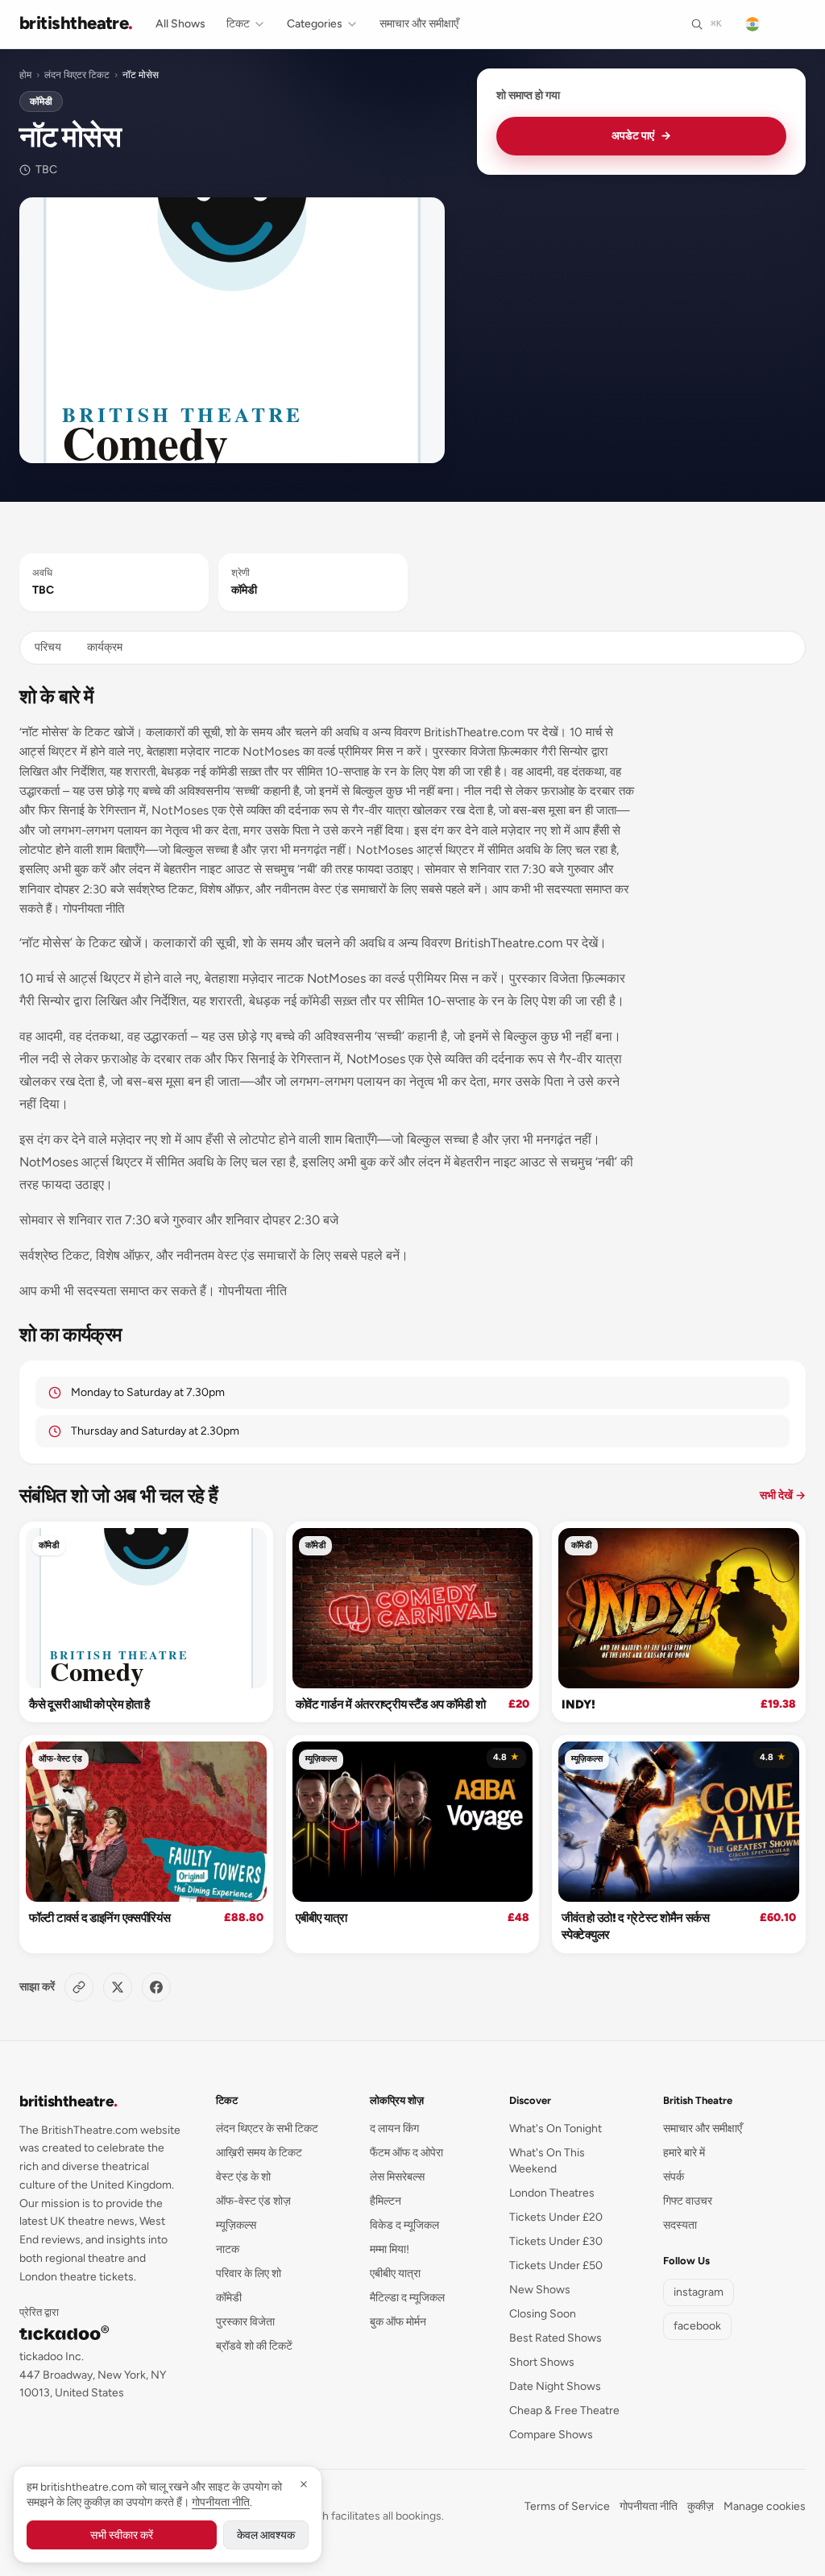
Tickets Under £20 (556, 2217)
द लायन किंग (394, 2129)
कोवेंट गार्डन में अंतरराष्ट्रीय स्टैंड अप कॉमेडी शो (391, 1704)
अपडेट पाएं (641, 136)
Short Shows (542, 2362)
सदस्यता (680, 2225)
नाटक (228, 2249)
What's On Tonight (556, 2129)
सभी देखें (783, 1495)
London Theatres (552, 2193)
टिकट (238, 24)
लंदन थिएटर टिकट (77, 75)
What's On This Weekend (547, 2161)
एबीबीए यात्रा (321, 1918)
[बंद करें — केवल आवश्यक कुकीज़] (304, 2484)
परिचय (48, 647)
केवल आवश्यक (266, 2535)
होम (25, 75)
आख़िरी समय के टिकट (259, 2153)
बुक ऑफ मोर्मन (398, 2322)
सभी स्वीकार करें (122, 2535)
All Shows (180, 24)
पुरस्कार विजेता (245, 2322)
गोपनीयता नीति (649, 2506)
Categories (315, 24)
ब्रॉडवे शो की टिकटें (254, 2346)
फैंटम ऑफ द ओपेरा (406, 2153)
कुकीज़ (701, 2506)
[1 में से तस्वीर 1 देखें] (232, 330)
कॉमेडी (41, 101)
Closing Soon (543, 2314)
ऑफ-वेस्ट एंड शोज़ (253, 2201)
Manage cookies (765, 2506)
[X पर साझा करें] (118, 1987)
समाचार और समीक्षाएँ (419, 24)
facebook (697, 2326)
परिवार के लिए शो (249, 2274)
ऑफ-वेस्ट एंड (60, 1759)
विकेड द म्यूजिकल (404, 2225)
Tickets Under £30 (556, 2241)
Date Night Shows (555, 2386)
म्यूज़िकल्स (321, 1759)
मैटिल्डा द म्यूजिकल (407, 2298)
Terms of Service (567, 2506)
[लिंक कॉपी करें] (79, 1987)
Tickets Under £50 (556, 2265)
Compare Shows (551, 2435)
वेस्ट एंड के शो (243, 2177)
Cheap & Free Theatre (564, 2410)
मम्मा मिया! (390, 2249)
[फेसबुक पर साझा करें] (156, 1987)
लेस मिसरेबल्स (397, 2177)
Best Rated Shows (556, 2338)
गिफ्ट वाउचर (688, 2201)
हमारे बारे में (684, 2153)
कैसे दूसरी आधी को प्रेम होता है (89, 1704)
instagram (699, 2292)
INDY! (578, 1704)
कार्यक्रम (105, 647)
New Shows (540, 2290)
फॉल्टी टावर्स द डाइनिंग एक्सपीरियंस (99, 1918)
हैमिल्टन (386, 2201)
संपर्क (674, 2177)
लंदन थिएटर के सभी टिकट (267, 2129)
